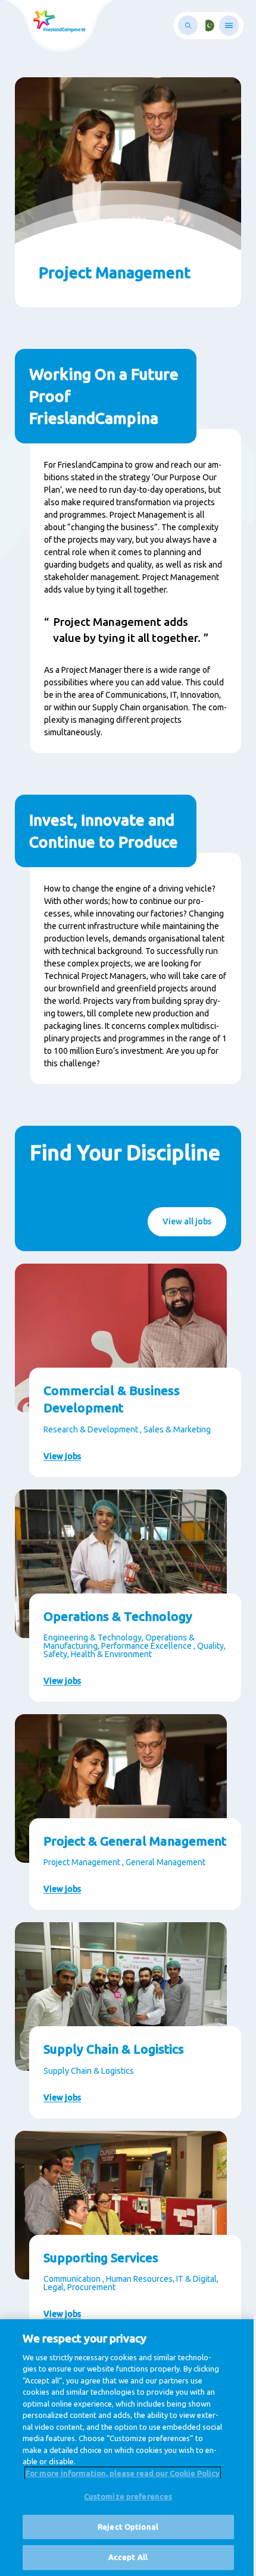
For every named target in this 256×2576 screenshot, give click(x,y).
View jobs (62, 1456)
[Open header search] (188, 25)
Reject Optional (128, 2527)
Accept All (128, 2557)
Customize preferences (128, 2496)
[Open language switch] (208, 26)
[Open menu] (229, 26)
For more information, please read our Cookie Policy (123, 2473)
